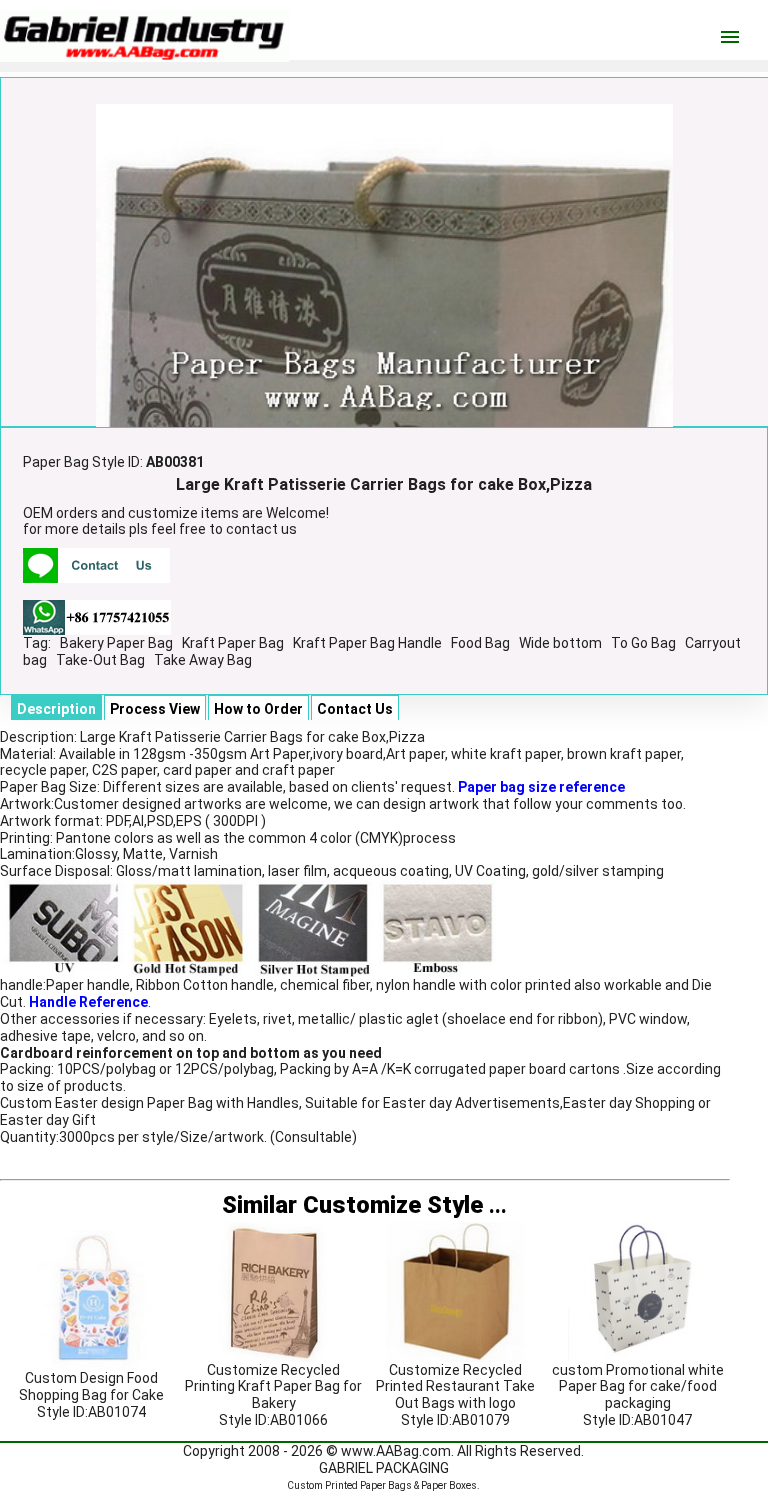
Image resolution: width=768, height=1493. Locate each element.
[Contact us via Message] (96, 564)
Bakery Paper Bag (116, 643)
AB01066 (299, 1420)
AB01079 (481, 1420)
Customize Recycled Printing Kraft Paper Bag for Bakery (273, 1387)
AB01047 (663, 1420)
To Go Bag (643, 643)
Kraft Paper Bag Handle (367, 643)
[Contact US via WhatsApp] (97, 616)
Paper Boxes (449, 1485)
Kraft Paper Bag (233, 643)
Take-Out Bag (100, 660)
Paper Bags (386, 1485)
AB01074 (117, 1412)
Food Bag (480, 643)
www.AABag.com (396, 1451)
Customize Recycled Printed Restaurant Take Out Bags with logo (455, 1387)
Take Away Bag (203, 660)
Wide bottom (560, 643)
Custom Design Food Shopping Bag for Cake (91, 1386)
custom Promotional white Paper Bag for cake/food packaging (638, 1387)
